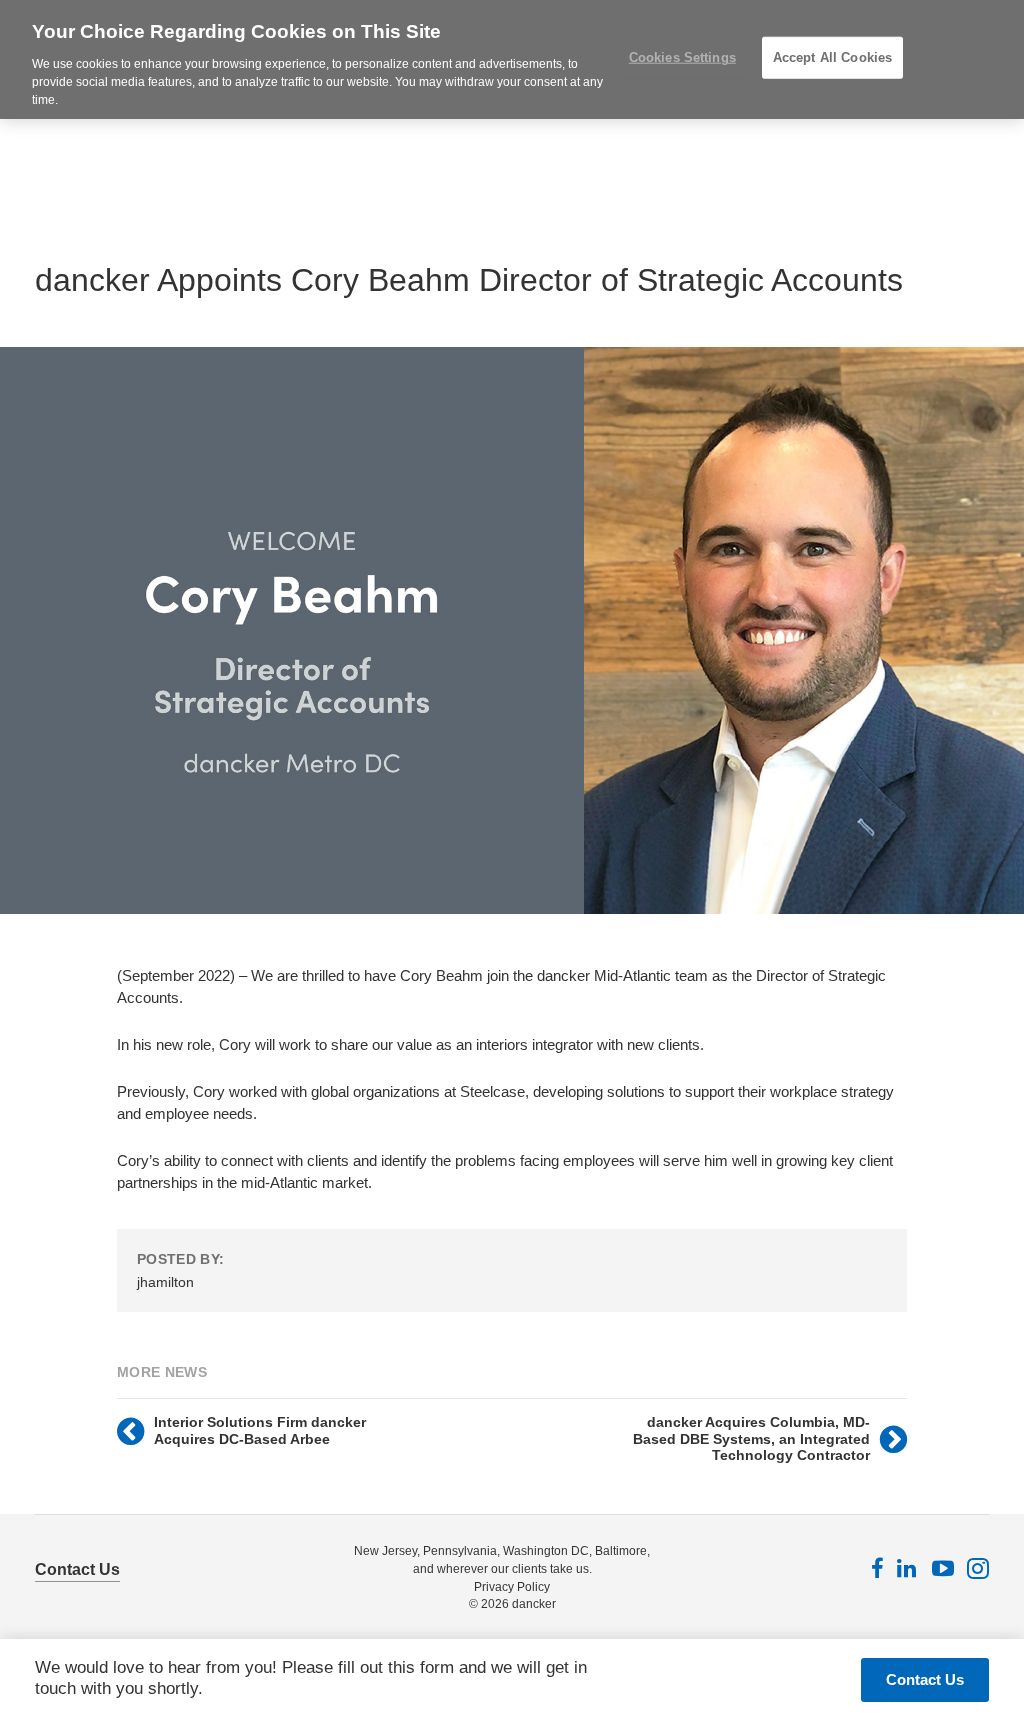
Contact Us (77, 1569)
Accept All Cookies (832, 57)
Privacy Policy (512, 1587)
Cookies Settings (682, 57)
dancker (534, 1604)
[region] (512, 59)
